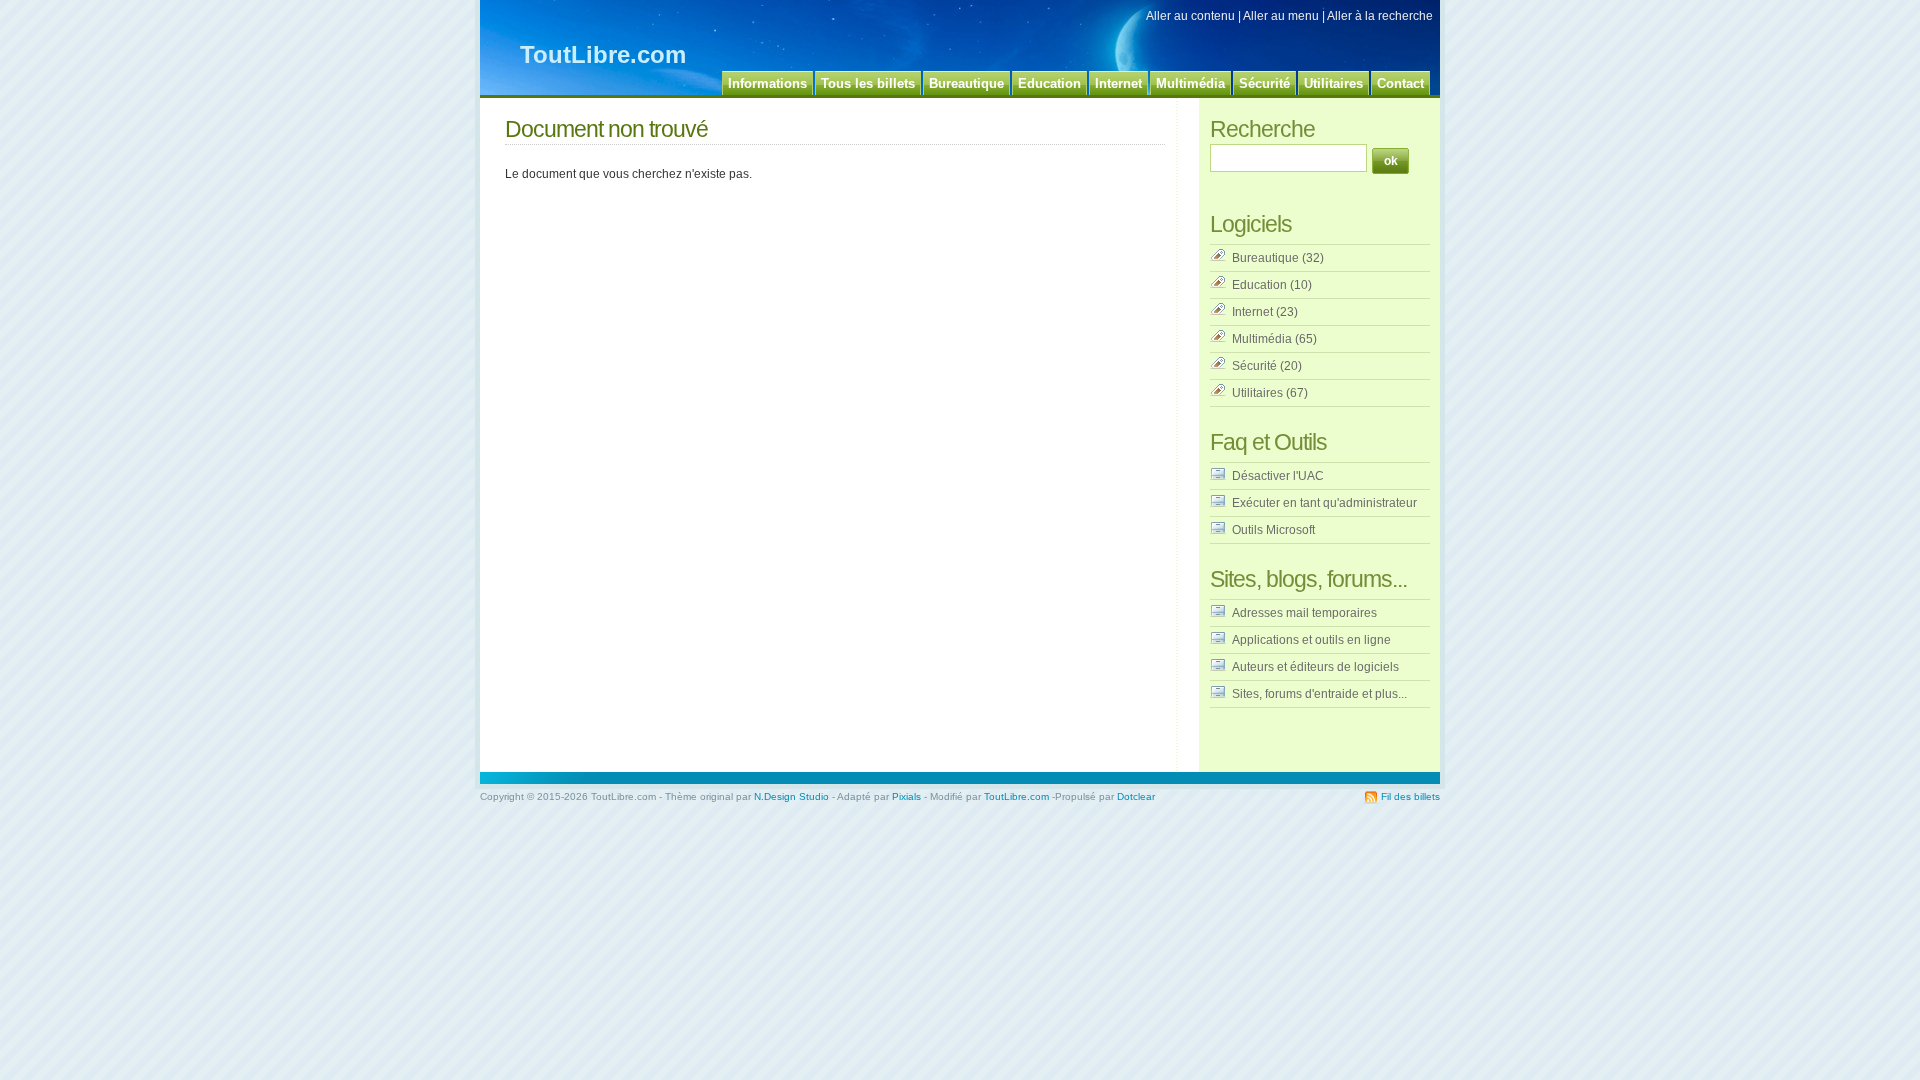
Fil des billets (1410, 796)
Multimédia (1262, 339)
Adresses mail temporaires (1304, 613)
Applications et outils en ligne (1311, 640)
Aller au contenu (1190, 16)
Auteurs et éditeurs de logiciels (1315, 667)
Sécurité (1254, 366)
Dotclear (1136, 796)
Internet (1252, 312)
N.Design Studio (791, 796)
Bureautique (1265, 258)
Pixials (906, 796)
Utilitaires (1257, 393)
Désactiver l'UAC (1278, 476)
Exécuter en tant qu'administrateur (1324, 503)
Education (1259, 285)
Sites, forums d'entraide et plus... (1319, 694)
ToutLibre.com (603, 54)
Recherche (1262, 129)
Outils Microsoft (1273, 530)
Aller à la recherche (1380, 16)
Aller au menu (1281, 16)
